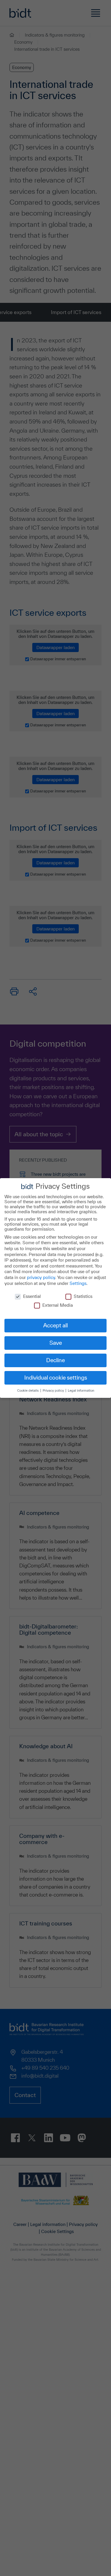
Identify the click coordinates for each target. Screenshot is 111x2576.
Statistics (83, 1296)
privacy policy (41, 1277)
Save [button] (56, 1343)
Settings (78, 1283)
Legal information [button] (81, 1390)
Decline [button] (55, 1360)
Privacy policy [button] (54, 1390)
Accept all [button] (55, 1325)
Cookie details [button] (28, 1390)
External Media (58, 1305)
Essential (32, 1296)
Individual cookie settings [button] (56, 1378)
